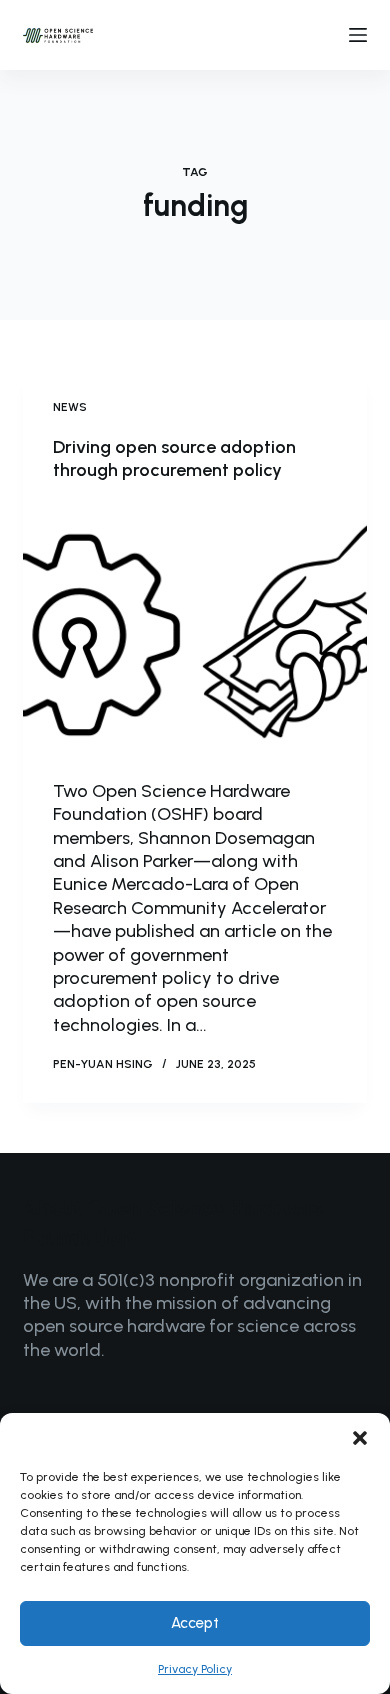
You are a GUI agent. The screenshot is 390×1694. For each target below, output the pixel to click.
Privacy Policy (195, 1669)
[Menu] (358, 35)
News (70, 407)
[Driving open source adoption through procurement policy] (194, 630)
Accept (195, 1623)
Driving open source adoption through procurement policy (174, 458)
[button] (360, 1438)
